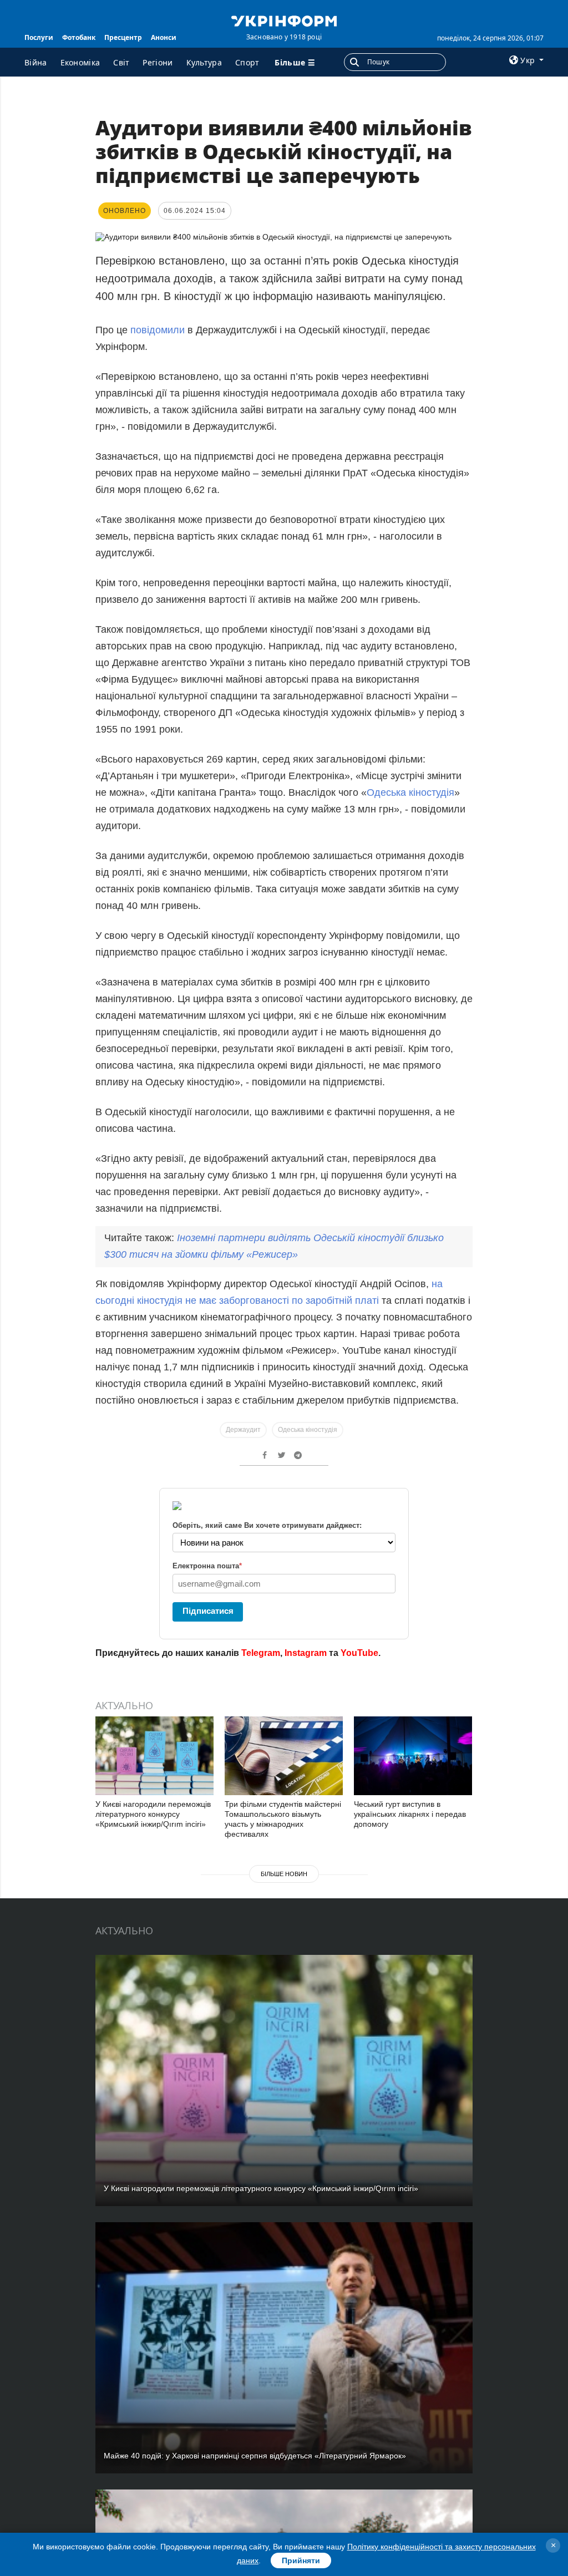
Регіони (158, 62)
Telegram (261, 1653)
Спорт (247, 62)
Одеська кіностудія (410, 792)
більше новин (284, 1874)
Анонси (164, 37)
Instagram (306, 1653)
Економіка (80, 62)
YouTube (359, 1653)
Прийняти (301, 2560)
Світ (121, 62)
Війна (36, 62)
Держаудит (243, 1430)
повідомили (158, 330)
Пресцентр (123, 37)
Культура (204, 62)
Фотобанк (79, 37)
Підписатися (208, 1611)
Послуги (39, 37)
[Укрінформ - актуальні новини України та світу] (284, 20)
